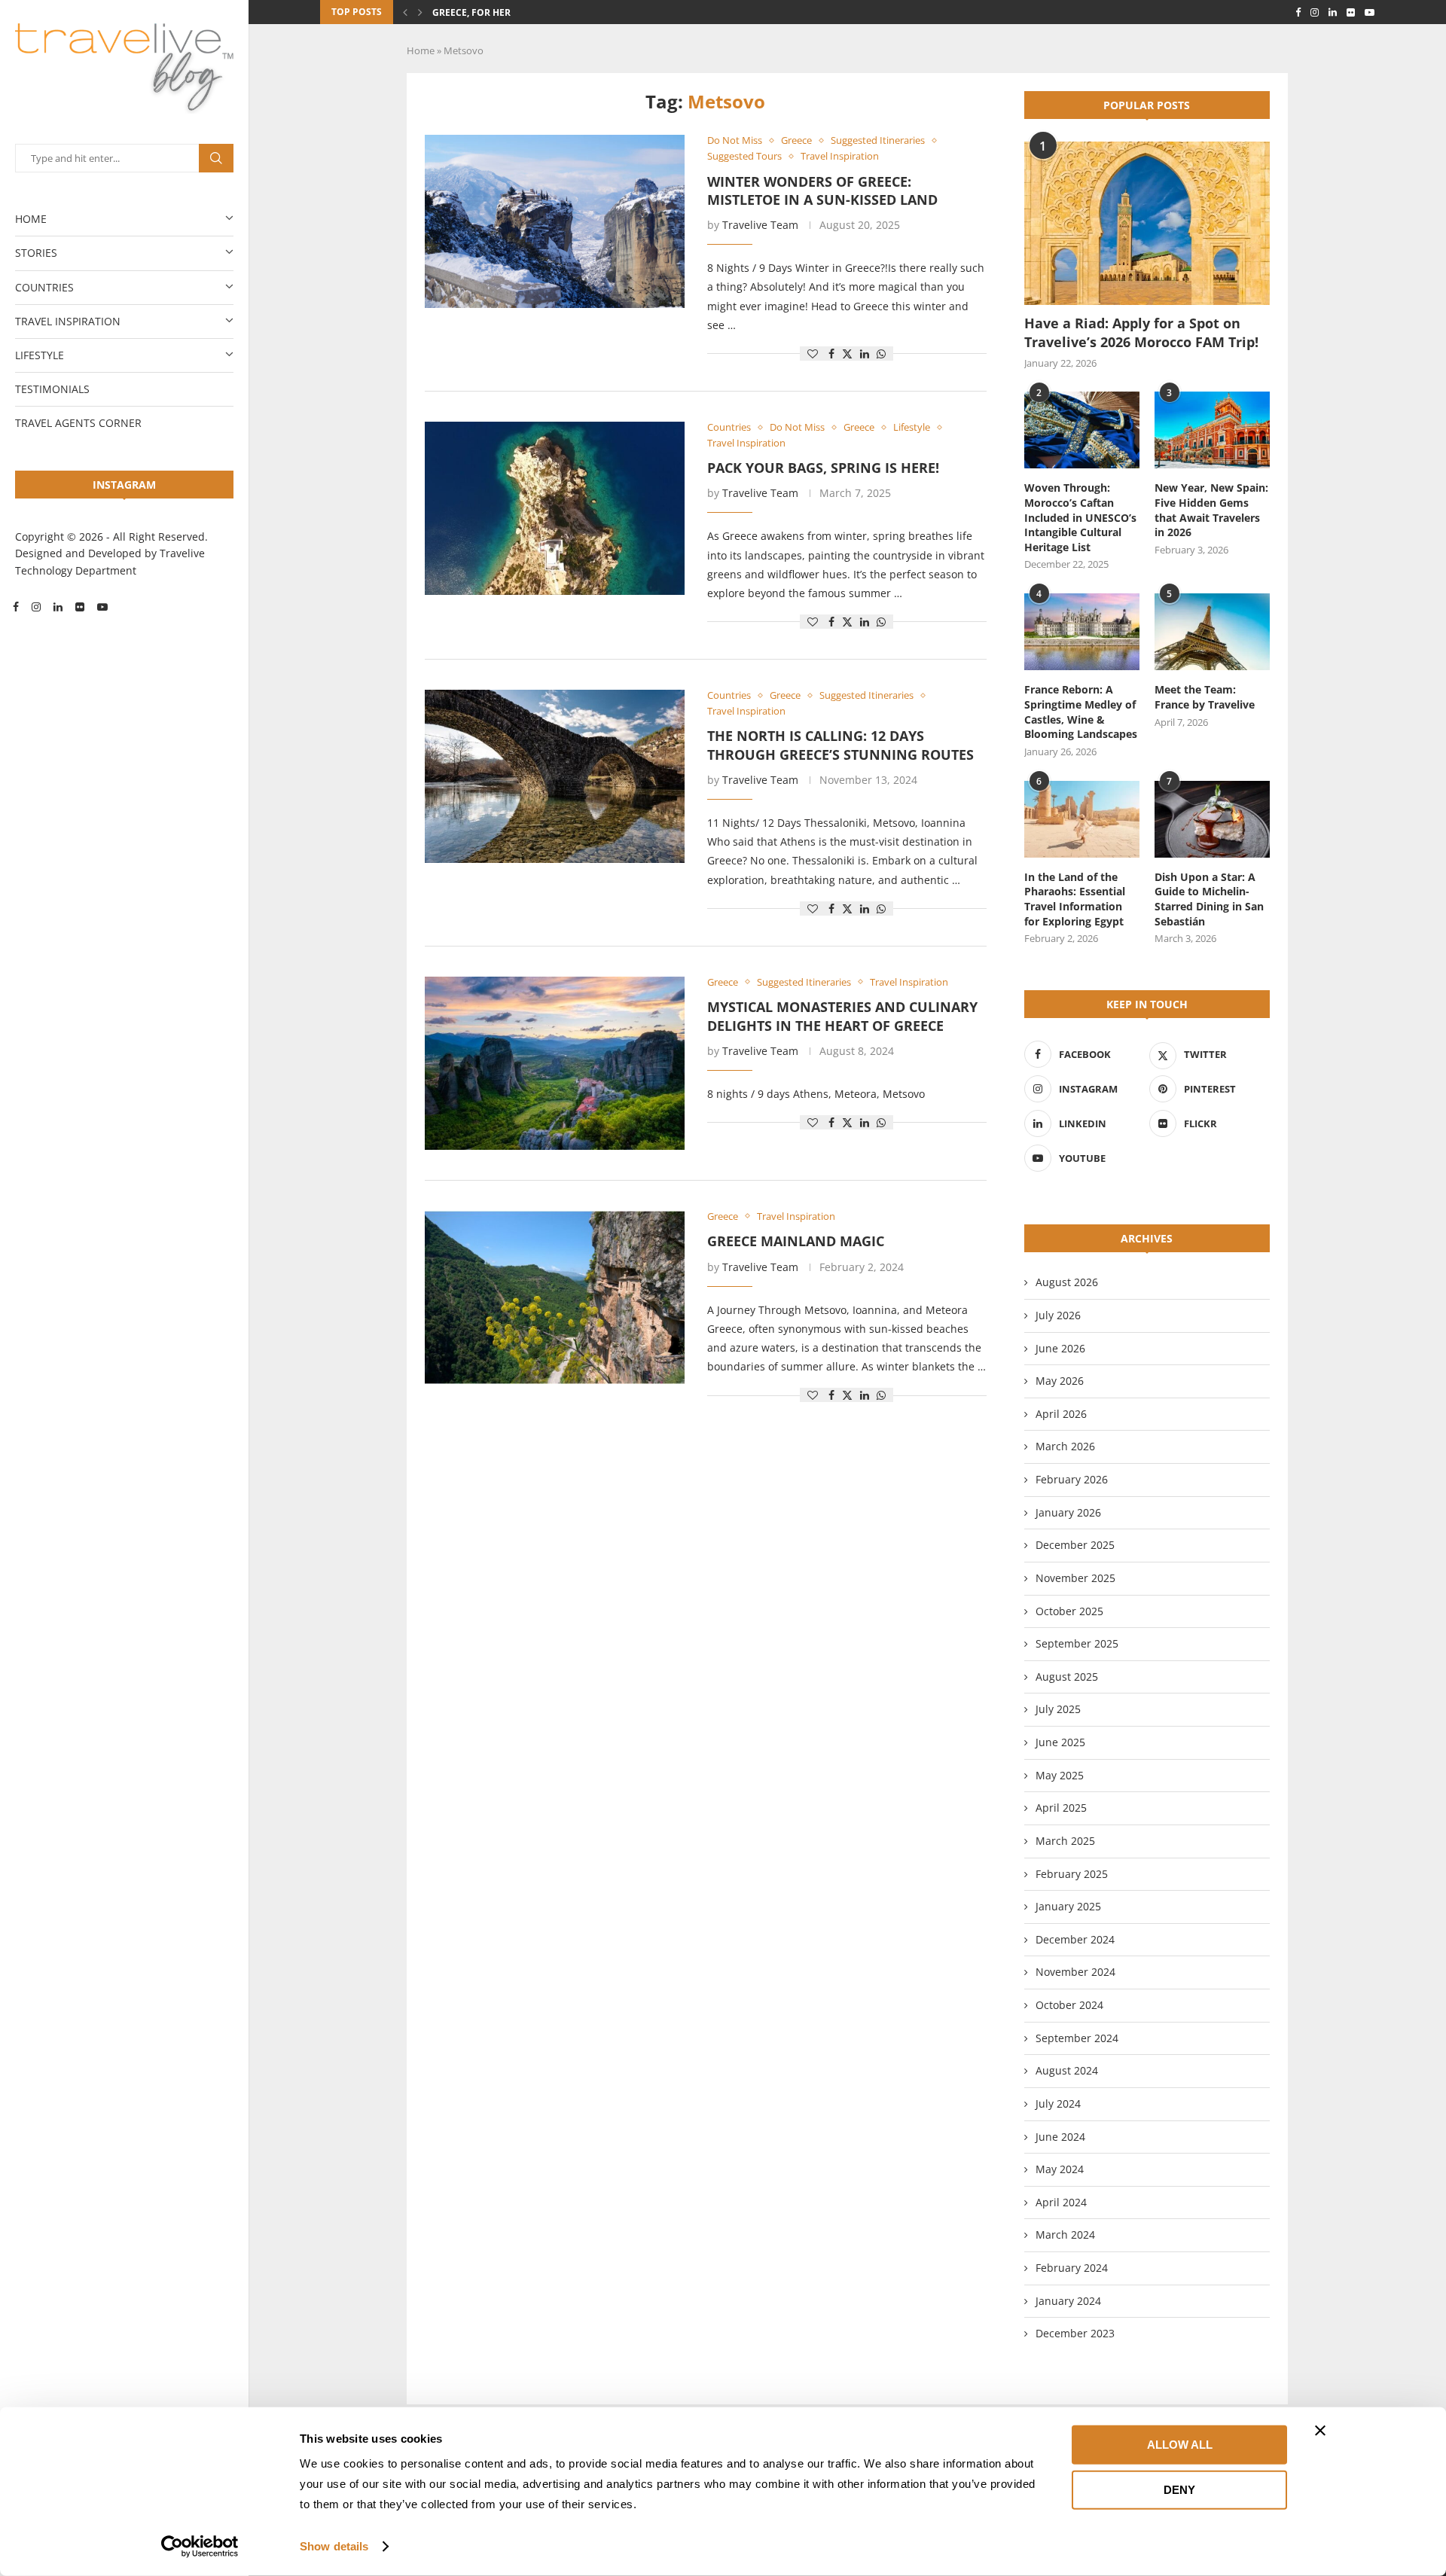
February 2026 (1072, 1479)
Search (216, 158)
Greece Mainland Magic (796, 1241)
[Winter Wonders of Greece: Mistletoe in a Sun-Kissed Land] (555, 221)
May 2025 (1060, 1775)
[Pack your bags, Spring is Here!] (555, 508)
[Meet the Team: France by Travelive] (1212, 632)
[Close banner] (1320, 2431)
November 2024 (1075, 1972)
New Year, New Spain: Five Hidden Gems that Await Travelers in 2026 (1211, 510)
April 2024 (1061, 2202)
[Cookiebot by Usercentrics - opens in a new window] (200, 2547)
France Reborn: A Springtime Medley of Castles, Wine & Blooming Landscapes (1081, 712)
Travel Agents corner (78, 423)
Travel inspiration (68, 321)
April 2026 (1061, 1414)
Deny (1179, 2489)
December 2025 (1075, 1545)
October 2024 (1069, 2005)
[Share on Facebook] (831, 354)
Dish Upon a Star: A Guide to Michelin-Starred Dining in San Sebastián (1209, 899)
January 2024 (1068, 2301)
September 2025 (1077, 1643)
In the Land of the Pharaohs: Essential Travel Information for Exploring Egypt (1075, 899)
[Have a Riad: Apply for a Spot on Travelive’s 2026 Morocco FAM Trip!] (1147, 223)
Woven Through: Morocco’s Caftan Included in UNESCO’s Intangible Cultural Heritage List (1080, 517)
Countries (44, 287)
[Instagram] (36, 607)
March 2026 (1065, 1446)
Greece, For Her (471, 12)
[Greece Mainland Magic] (555, 1297)
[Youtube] (102, 607)
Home (31, 219)
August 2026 (1067, 1282)
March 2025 (1065, 1841)
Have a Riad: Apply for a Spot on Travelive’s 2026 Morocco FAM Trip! (1141, 332)
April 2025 (1061, 1808)
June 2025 (1060, 1742)
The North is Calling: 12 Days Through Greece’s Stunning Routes (840, 745)
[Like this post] (813, 354)
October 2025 (1069, 1611)
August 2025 (1067, 1677)
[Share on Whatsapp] (881, 354)
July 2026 (1058, 1315)
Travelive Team (760, 225)
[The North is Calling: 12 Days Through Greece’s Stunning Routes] (555, 776)
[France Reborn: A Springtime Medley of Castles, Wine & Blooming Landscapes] (1082, 632)
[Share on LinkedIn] (865, 354)
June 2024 (1060, 2137)
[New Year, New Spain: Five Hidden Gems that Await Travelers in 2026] (1212, 430)
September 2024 (1077, 2038)
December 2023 (1075, 2333)
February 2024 (1072, 2268)
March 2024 (1065, 2235)
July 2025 (1058, 1709)
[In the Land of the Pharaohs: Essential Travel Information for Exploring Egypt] (1082, 819)
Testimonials (52, 389)
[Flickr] (80, 607)
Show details (334, 2546)
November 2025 (1075, 1578)
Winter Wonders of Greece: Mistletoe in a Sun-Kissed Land (822, 191)
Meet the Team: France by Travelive (1205, 697)
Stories (36, 253)
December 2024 (1075, 1939)
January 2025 (1068, 1906)
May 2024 (1060, 2169)
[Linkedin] (58, 607)
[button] (405, 12)
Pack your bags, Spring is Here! (823, 468)
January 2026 (1068, 1512)
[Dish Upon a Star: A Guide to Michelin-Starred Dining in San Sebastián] (1212, 819)
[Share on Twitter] (847, 354)
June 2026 (1060, 1348)
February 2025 (1072, 1874)
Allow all (1180, 2445)
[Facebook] (16, 607)
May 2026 (1060, 1381)
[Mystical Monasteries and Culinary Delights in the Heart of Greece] (555, 1063)
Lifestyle (40, 355)
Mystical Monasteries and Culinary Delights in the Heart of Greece (842, 1016)
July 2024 (1058, 2103)
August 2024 (1067, 2070)
